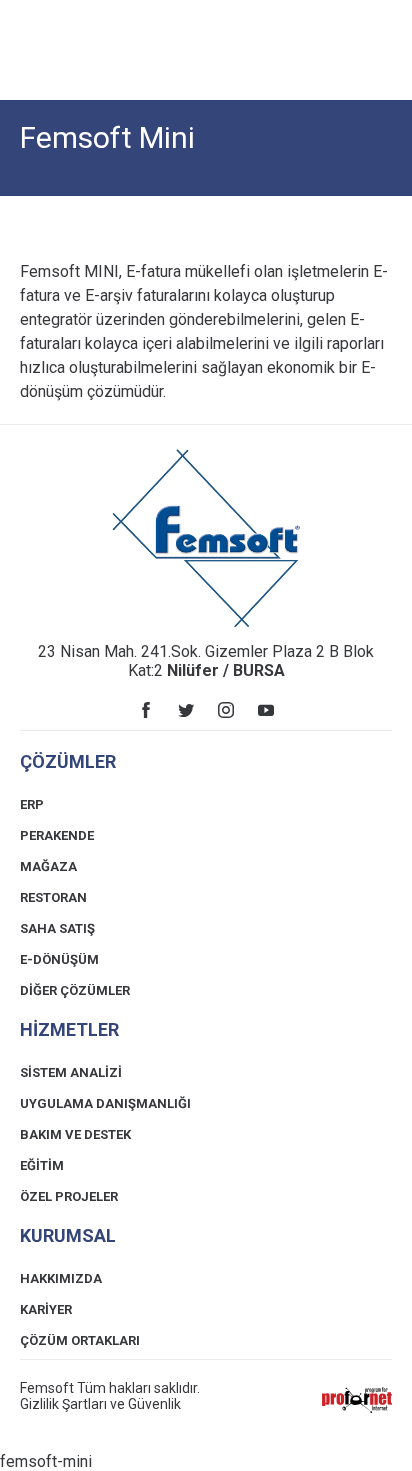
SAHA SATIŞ (57, 928)
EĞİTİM (42, 1165)
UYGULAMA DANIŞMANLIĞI (105, 1103)
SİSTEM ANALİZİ (71, 1072)
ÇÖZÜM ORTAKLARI (80, 1340)
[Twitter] (186, 710)
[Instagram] (226, 710)
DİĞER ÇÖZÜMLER (75, 990)
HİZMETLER (69, 1029)
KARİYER (46, 1309)
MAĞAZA (48, 866)
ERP (32, 804)
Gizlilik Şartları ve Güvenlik (100, 1404)
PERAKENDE (57, 835)
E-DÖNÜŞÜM (59, 959)
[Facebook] (146, 710)
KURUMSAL (68, 1235)
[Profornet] (357, 1399)
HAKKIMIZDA (61, 1278)
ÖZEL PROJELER (69, 1196)
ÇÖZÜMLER (68, 761)
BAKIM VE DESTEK (75, 1134)
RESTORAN (53, 897)
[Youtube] (266, 710)
